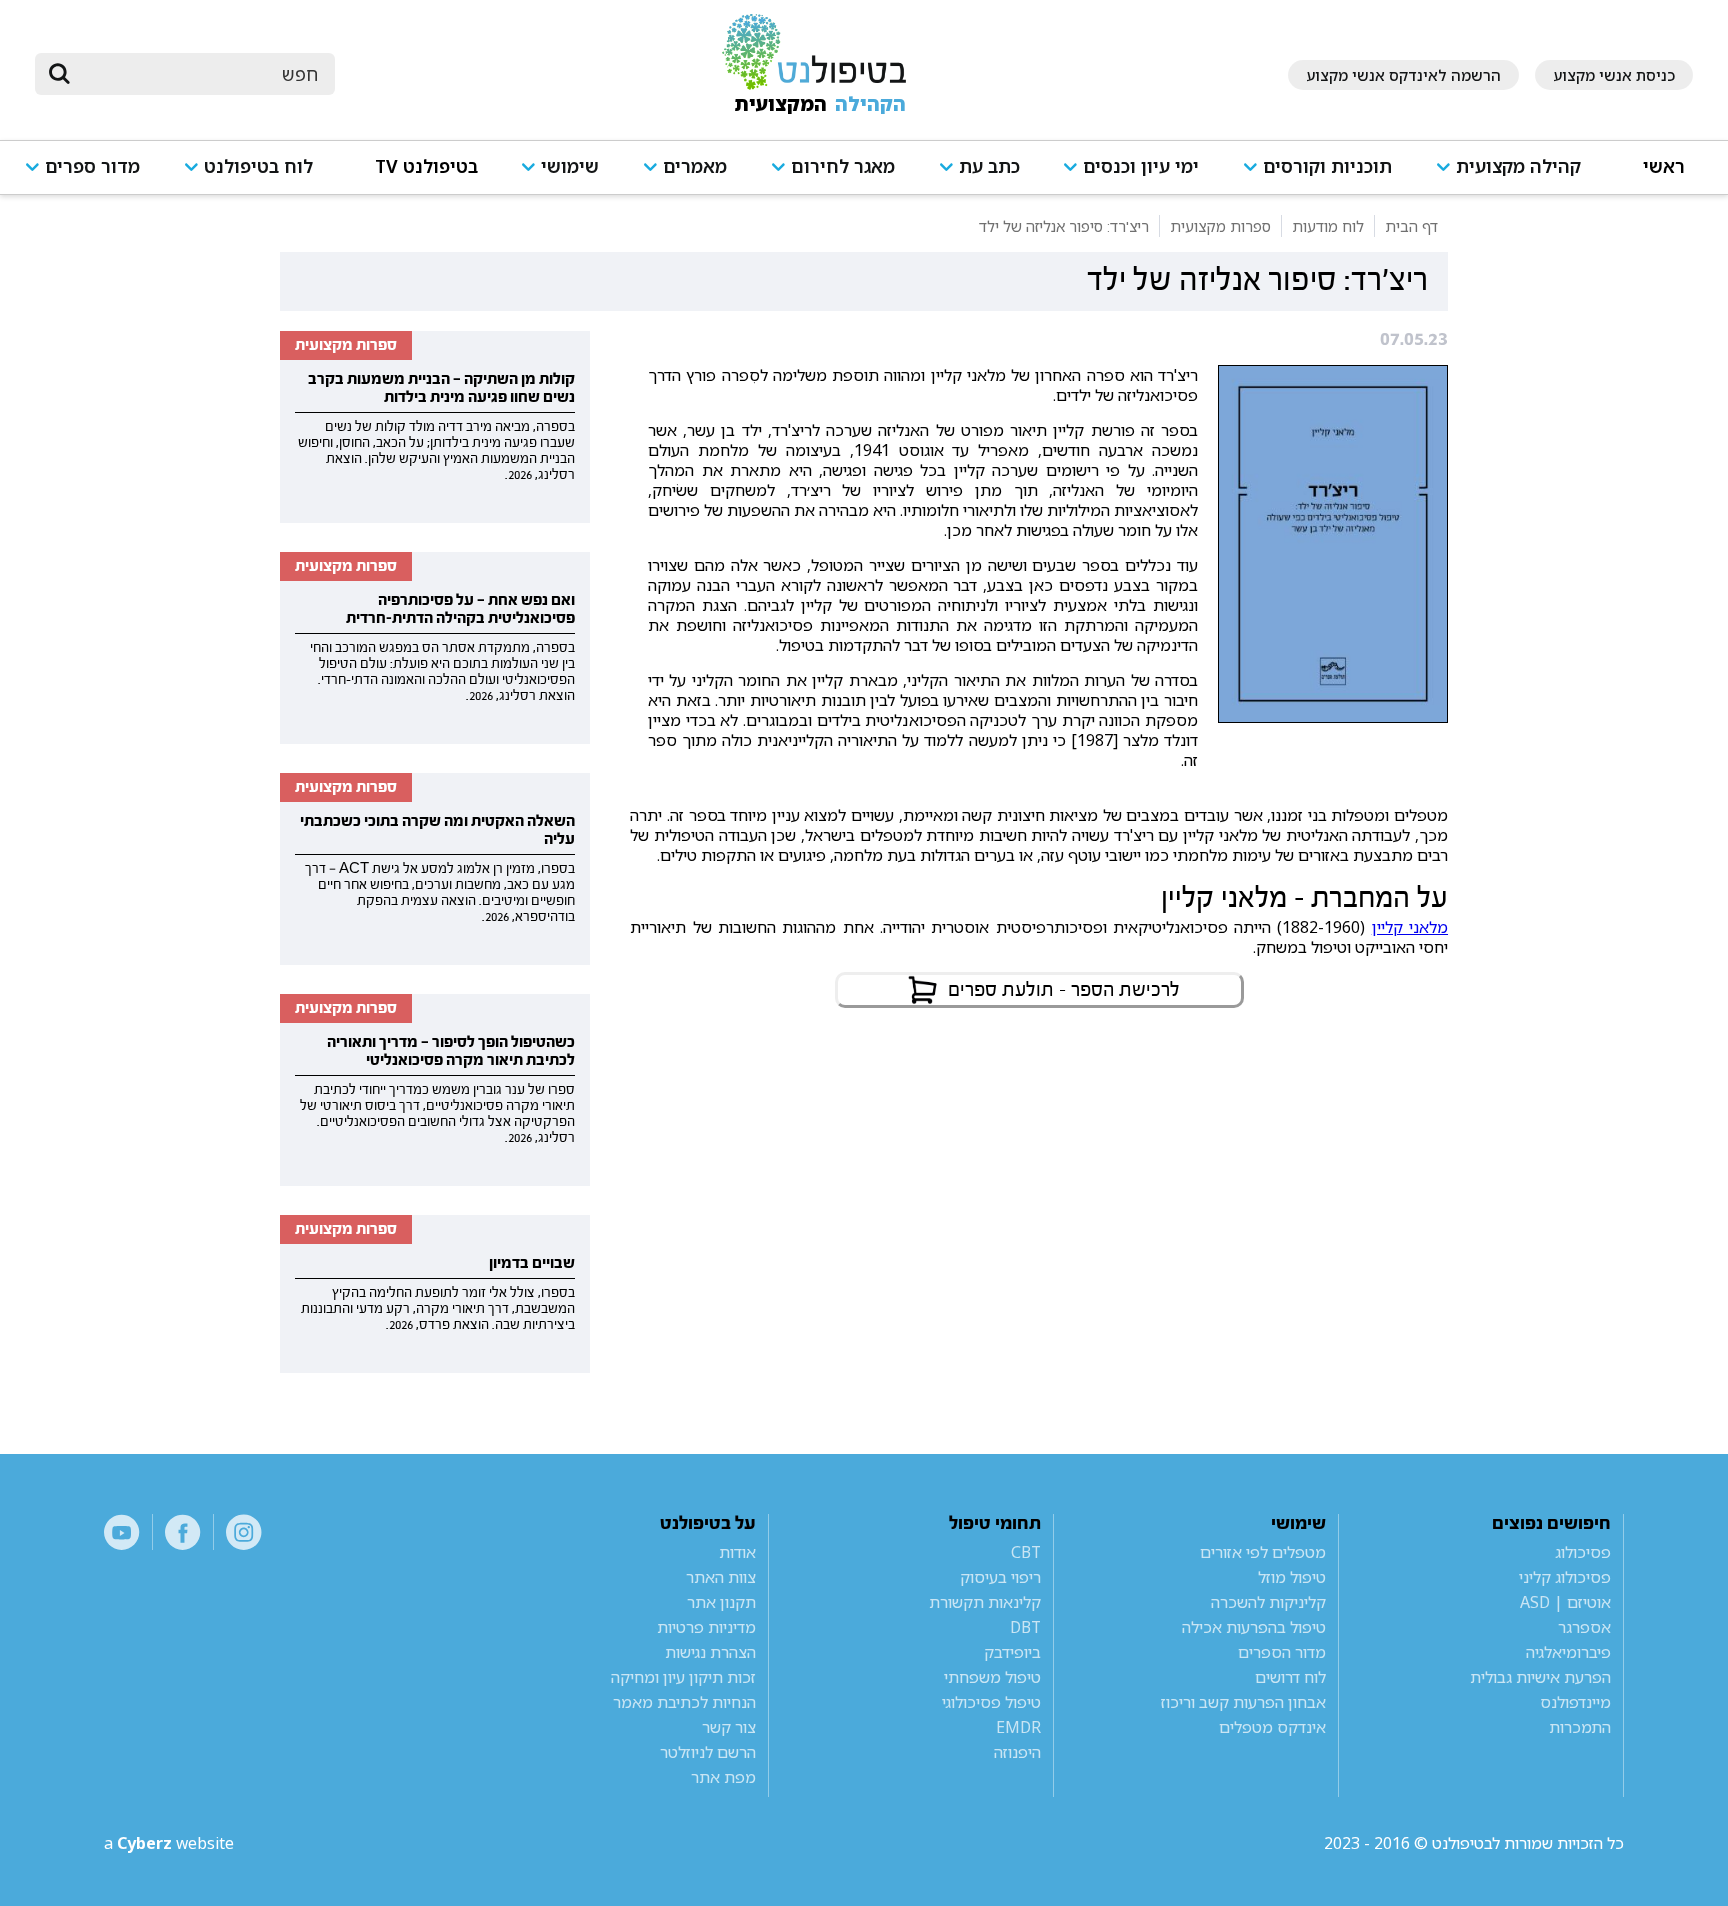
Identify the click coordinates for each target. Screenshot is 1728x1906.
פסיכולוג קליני (1565, 1577)
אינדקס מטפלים (1272, 1727)
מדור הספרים (1282, 1652)
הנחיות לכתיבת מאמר (684, 1702)
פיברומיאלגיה (1568, 1652)
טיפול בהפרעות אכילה (1254, 1627)
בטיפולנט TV (426, 166)
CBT (1026, 1552)
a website (169, 1843)
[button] (1517, 175)
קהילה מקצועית (1518, 166)
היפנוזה (1017, 1752)
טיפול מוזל (1292, 1577)
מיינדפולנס (1575, 1702)
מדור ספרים (92, 166)
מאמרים (695, 166)
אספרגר (1584, 1627)
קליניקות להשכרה (1268, 1602)
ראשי (1664, 166)
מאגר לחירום (843, 166)
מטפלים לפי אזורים (1263, 1552)
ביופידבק (1012, 1652)
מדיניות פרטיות (706, 1627)
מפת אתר (723, 1777)
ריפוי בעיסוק (1000, 1577)
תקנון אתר (721, 1602)
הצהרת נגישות (710, 1652)
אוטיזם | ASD (1565, 1602)
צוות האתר (721, 1577)
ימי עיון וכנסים (1141, 166)
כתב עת (989, 166)
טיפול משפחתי (992, 1677)
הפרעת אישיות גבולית (1540, 1677)
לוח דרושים (1290, 1677)
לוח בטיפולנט (258, 166)
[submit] (60, 74)
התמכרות (1580, 1727)
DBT (1025, 1627)
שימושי (570, 166)
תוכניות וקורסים (1327, 166)
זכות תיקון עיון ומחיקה (683, 1677)
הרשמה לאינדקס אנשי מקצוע (1403, 75)
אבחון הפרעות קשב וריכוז (1243, 1702)
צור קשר (729, 1727)
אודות (737, 1552)
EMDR (1018, 1727)
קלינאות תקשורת (985, 1602)
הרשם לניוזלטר (708, 1752)
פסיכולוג (1583, 1552)
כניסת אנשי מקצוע (1614, 75)
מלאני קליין (1410, 927)
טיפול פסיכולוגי (991, 1702)
